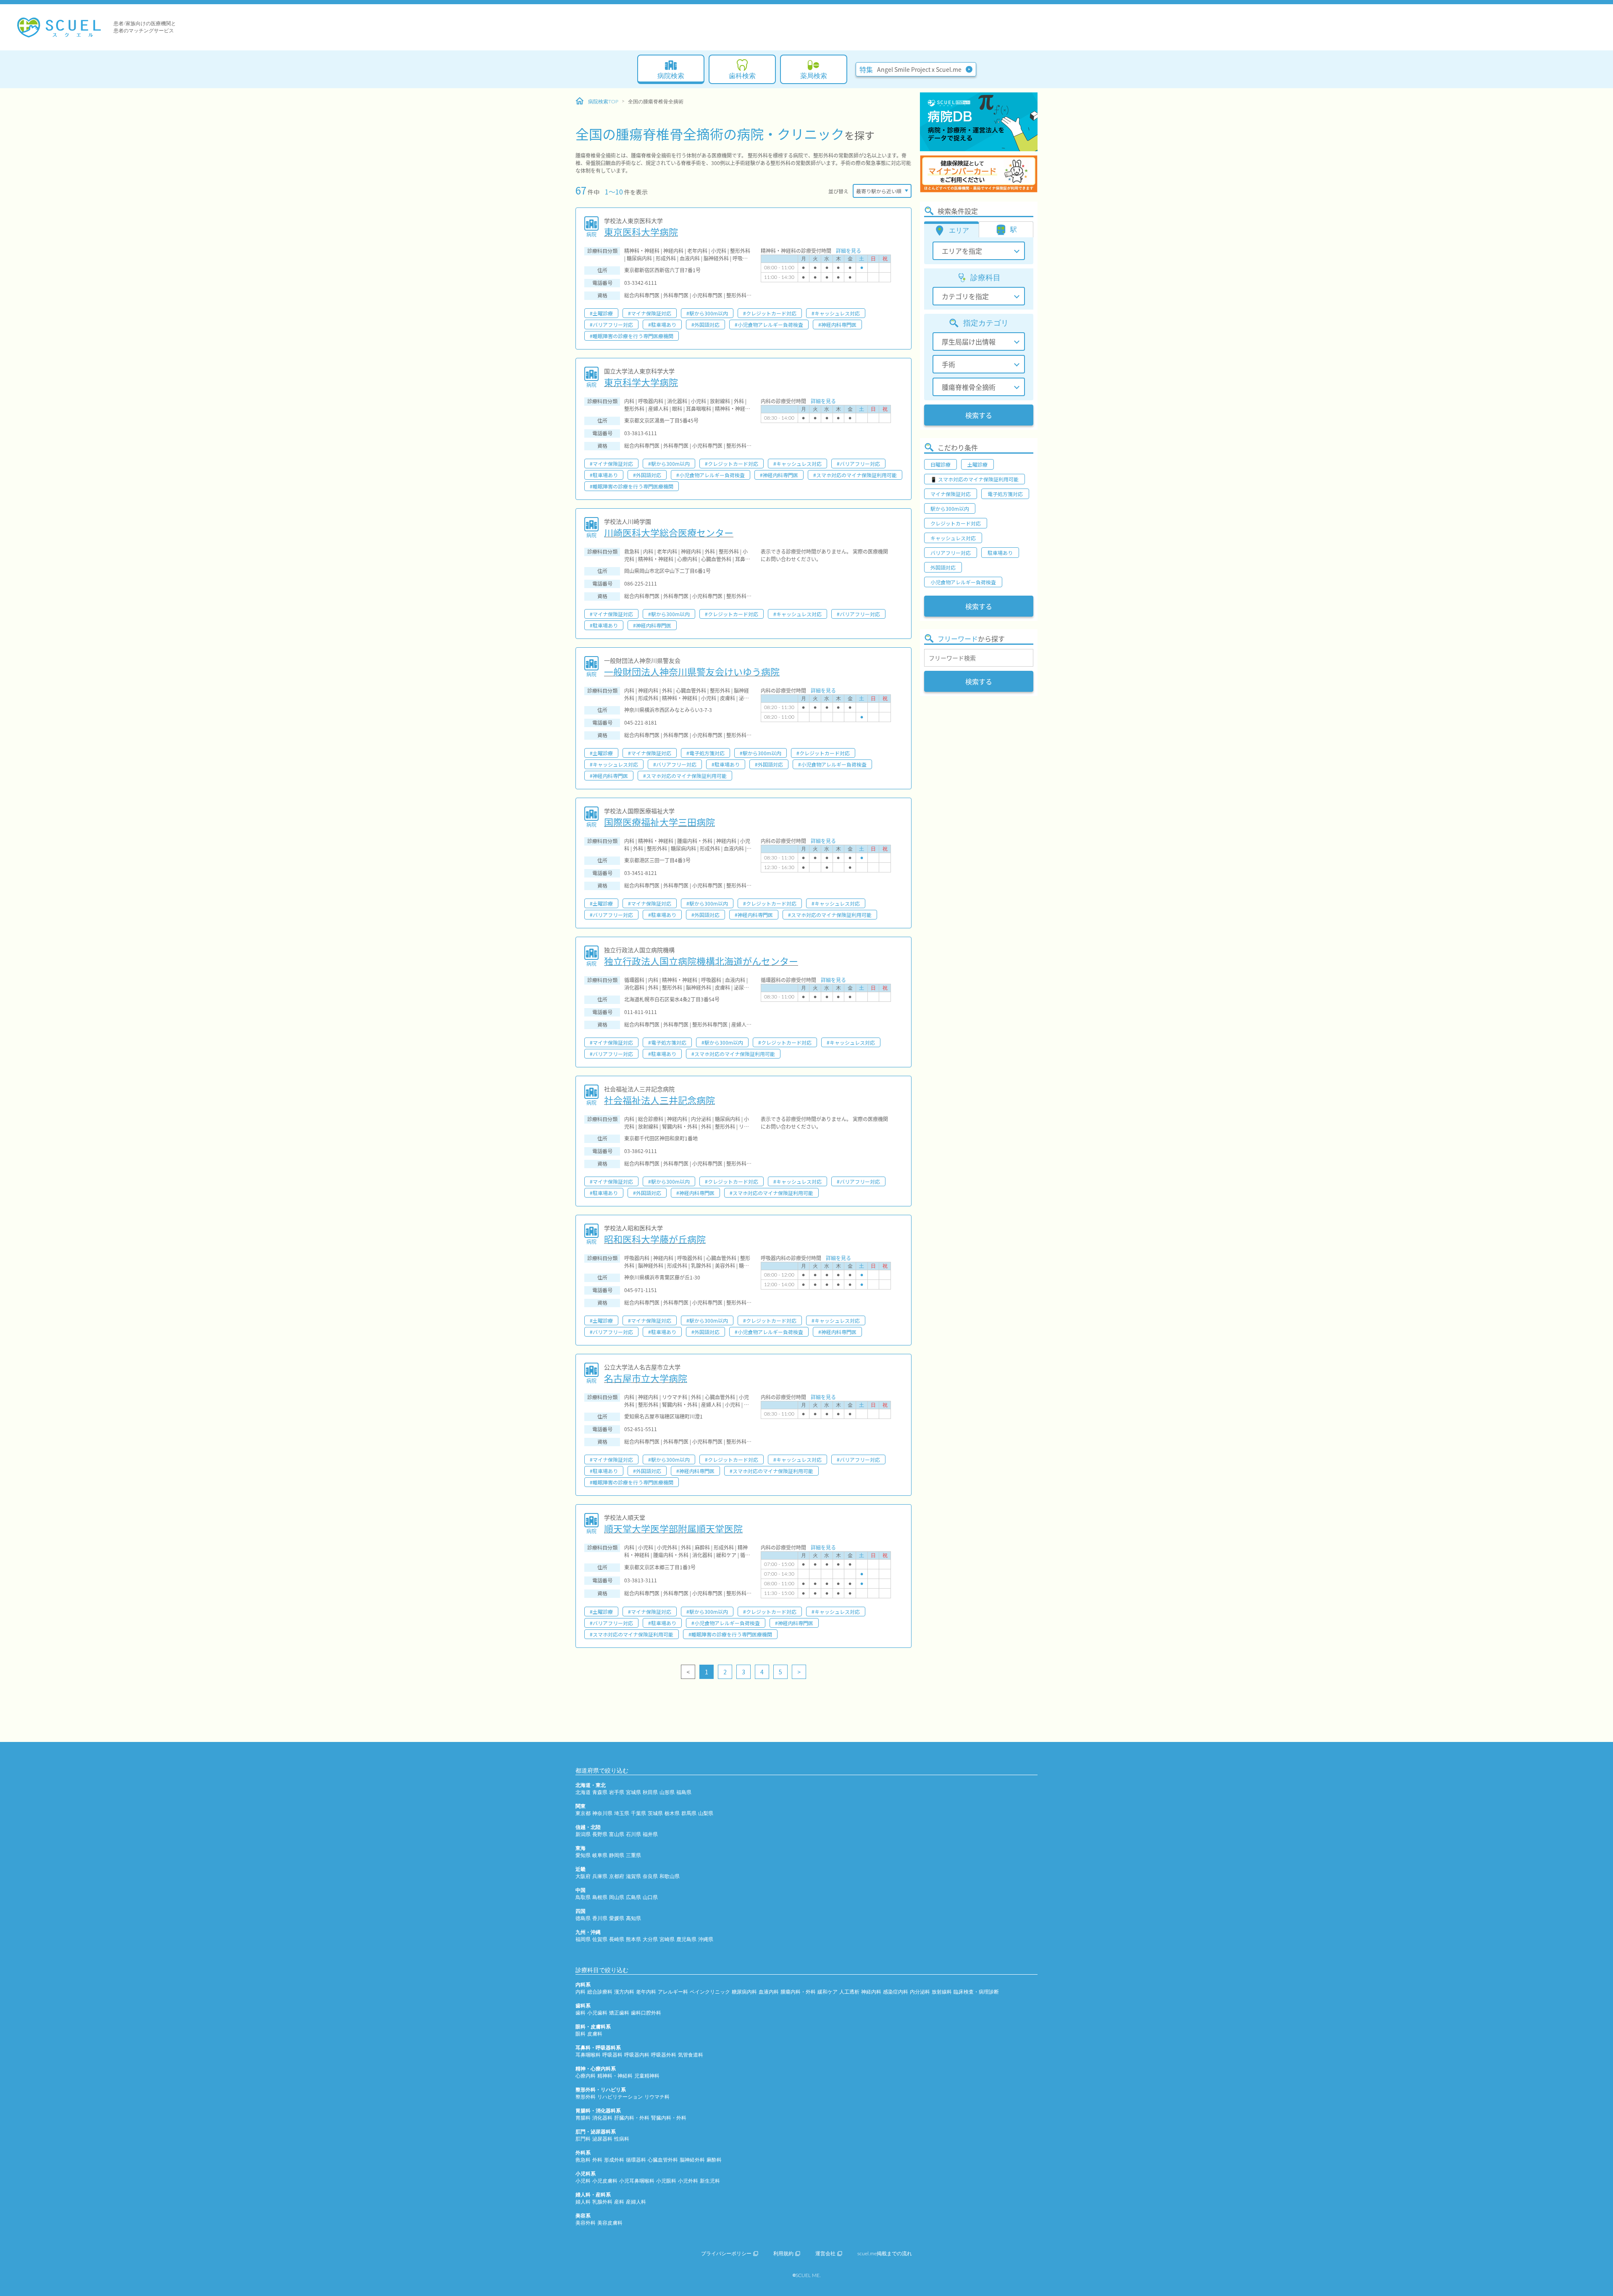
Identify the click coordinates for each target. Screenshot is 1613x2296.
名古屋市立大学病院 (646, 1378)
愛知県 (583, 1855)
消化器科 (602, 2118)
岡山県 (617, 1897)
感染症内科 (896, 1992)
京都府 (617, 1876)
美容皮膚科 (610, 2223)
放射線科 (942, 1992)
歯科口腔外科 (646, 2013)
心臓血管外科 (663, 2160)
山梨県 (706, 1813)
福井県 (650, 1834)
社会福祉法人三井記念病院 (659, 1100)
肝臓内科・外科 (632, 2118)
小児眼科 (666, 2181)
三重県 (633, 1855)
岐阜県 (600, 1855)
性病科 (622, 2139)
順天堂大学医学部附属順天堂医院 (673, 1528)
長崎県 (617, 1939)
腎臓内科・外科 (669, 2118)
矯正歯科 (619, 2013)
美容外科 (586, 2223)
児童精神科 (647, 2076)
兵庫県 (600, 1876)
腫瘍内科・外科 (798, 1992)
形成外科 (614, 2160)
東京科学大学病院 (641, 382)
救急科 (583, 2160)
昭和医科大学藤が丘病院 (655, 1239)
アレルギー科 (673, 1992)
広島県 (633, 1897)
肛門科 (583, 2139)
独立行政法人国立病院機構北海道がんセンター (701, 961)
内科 (581, 1992)
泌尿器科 (602, 2139)
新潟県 (583, 1834)
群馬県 (689, 1813)
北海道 (583, 1792)
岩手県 (617, 1792)
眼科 (581, 2034)
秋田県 (650, 1792)
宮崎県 (667, 1939)
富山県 (617, 1834)
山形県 (667, 1792)
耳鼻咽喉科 (588, 2055)
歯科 (581, 2013)
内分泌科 (920, 1992)
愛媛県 (617, 1918)
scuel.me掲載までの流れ (885, 2254)
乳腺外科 (602, 2202)
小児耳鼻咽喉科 (637, 2181)
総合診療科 (600, 1992)
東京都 (583, 1813)
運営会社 (825, 2254)
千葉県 (638, 1813)
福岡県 (583, 1939)
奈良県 (650, 1876)
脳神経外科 (692, 2160)
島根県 (600, 1897)
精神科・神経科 (615, 2076)
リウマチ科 (657, 2097)
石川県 (633, 1834)
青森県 (600, 1792)
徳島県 (583, 1918)
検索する (979, 415)
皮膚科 (595, 2034)
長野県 (600, 1834)
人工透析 (849, 1992)
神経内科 (871, 1992)
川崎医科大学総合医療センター (669, 532)
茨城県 (655, 1813)
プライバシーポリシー (726, 2254)
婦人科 (583, 2202)
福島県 (684, 1792)
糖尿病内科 (744, 1992)
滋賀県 (633, 1876)
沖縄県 (706, 1939)
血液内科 (769, 1992)
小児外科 (688, 2181)
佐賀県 (600, 1939)
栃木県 (672, 1813)
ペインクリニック (710, 1992)
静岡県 (617, 1855)
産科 (619, 2202)
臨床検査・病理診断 (976, 1992)
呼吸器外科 (664, 2055)
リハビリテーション (620, 2097)
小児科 (583, 2181)
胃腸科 (583, 2118)
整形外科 (586, 2097)
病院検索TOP (603, 102)
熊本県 (633, 1939)
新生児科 (710, 2181)
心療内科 (586, 2076)
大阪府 (583, 1876)
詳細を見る (849, 251)
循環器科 (636, 2160)
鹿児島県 (686, 1939)
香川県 (600, 1918)
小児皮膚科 (605, 2181)
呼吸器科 (612, 2055)
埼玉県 (622, 1813)
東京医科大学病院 (641, 231)
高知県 (633, 1918)
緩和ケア (828, 1992)
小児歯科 (597, 2013)
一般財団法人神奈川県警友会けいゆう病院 (692, 671)
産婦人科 (636, 2202)
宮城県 (633, 1792)
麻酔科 (714, 2160)
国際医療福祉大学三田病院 (659, 822)
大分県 (650, 1939)
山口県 (650, 1897)
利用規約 (783, 2254)
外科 (597, 2160)
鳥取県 (583, 1897)
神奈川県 (602, 1813)
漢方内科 (624, 1992)
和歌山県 (670, 1876)
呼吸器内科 (637, 2055)
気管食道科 (691, 2055)
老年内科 (646, 1992)
